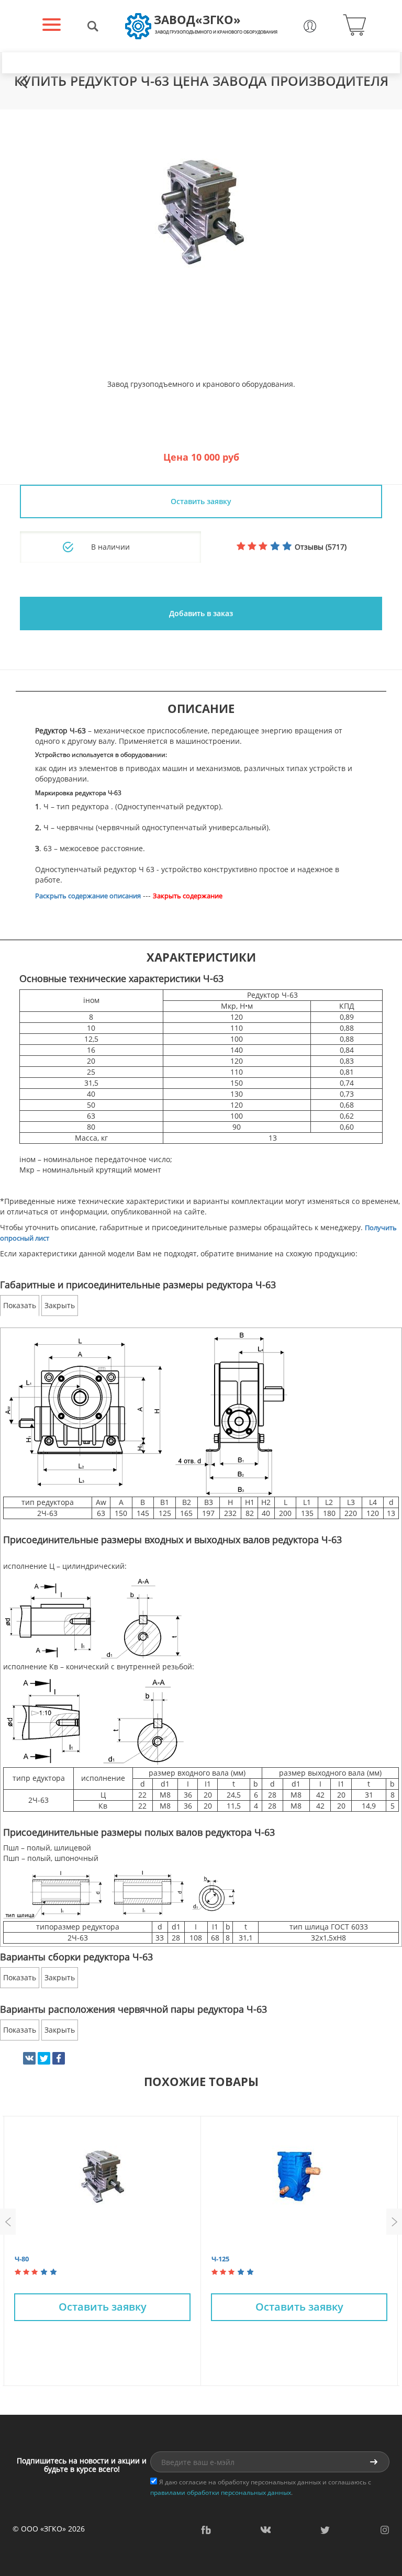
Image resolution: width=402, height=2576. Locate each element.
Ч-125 (220, 2259)
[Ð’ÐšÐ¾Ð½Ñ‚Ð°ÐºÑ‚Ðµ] (29, 2058)
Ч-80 (22, 2259)
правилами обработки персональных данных (221, 2493)
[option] (201, 212)
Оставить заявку (103, 2307)
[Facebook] (59, 2058)
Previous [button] (8, 2222)
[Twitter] (44, 2058)
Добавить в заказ (201, 613)
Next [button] (394, 2222)
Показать (20, 1305)
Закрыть (60, 1305)
